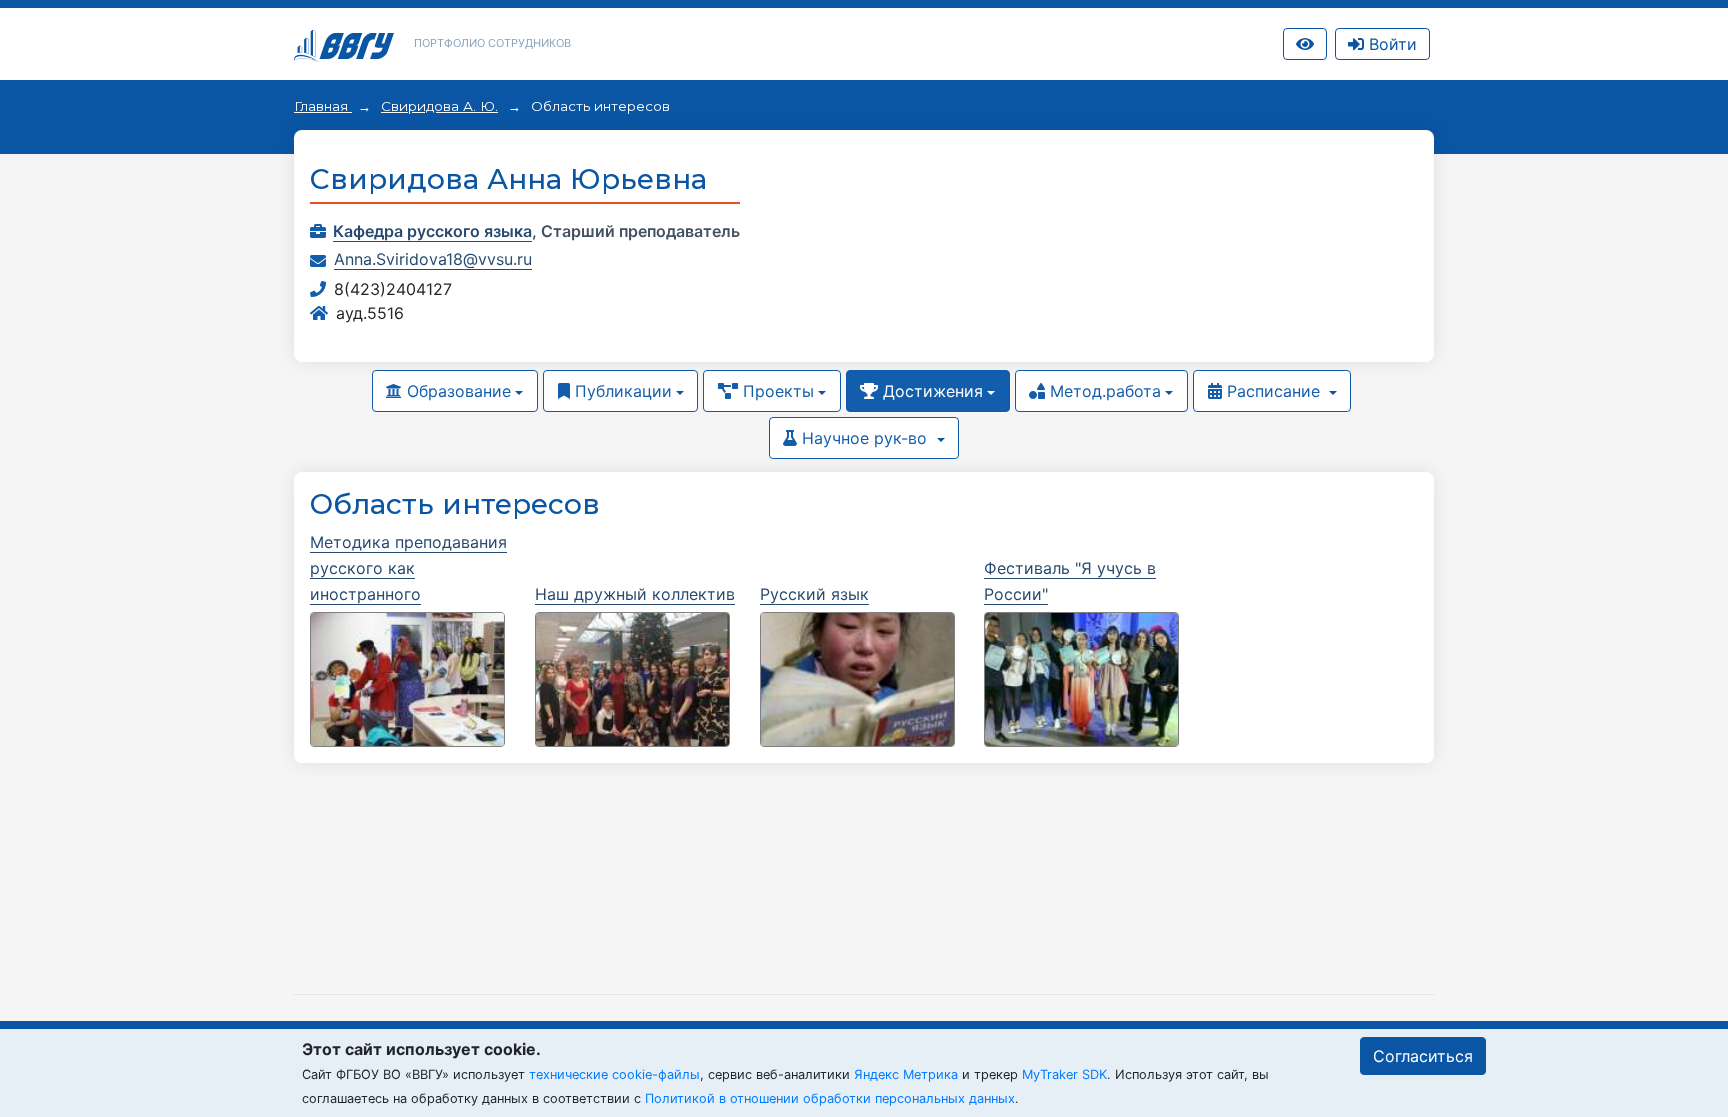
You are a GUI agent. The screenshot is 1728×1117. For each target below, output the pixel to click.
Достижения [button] (930, 391)
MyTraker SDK (1064, 1074)
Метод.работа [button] (1103, 391)
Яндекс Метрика (906, 1074)
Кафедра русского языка (432, 231)
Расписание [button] (1273, 391)
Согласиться (1423, 1056)
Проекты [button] (776, 391)
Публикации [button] (621, 391)
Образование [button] (456, 391)
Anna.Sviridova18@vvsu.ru (433, 259)
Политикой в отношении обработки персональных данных (830, 1098)
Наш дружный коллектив (635, 594)
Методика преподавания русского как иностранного (408, 568)
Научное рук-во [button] (864, 438)
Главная (323, 106)
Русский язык (814, 594)
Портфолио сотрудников (492, 43)
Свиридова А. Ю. (439, 106)
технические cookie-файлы (614, 1074)
